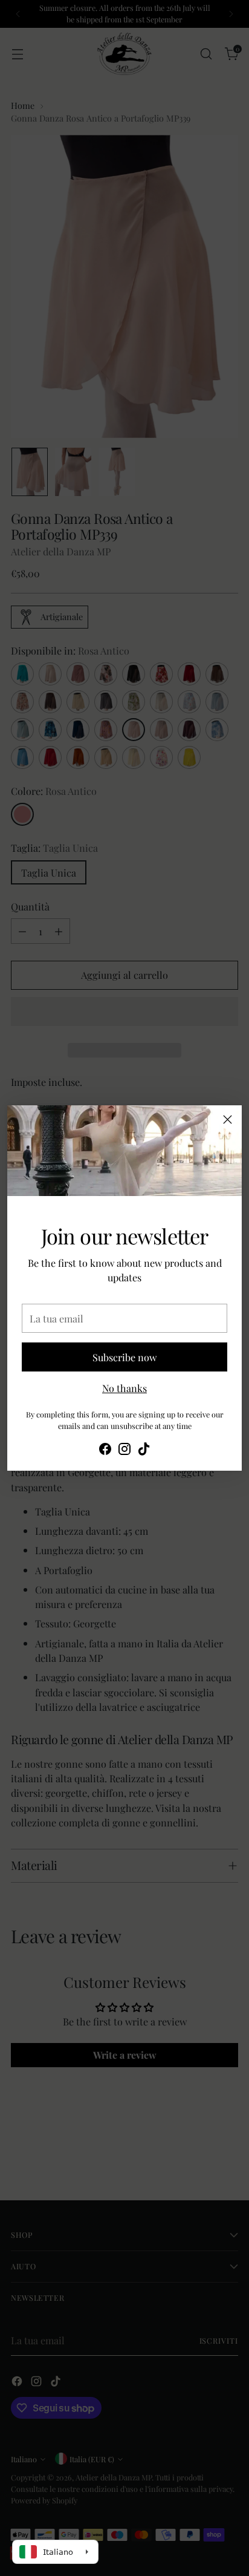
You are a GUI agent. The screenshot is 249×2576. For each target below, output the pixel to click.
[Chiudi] (228, 1120)
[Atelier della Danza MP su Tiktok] (144, 1450)
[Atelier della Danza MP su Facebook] (105, 1450)
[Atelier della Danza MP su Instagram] (124, 1450)
